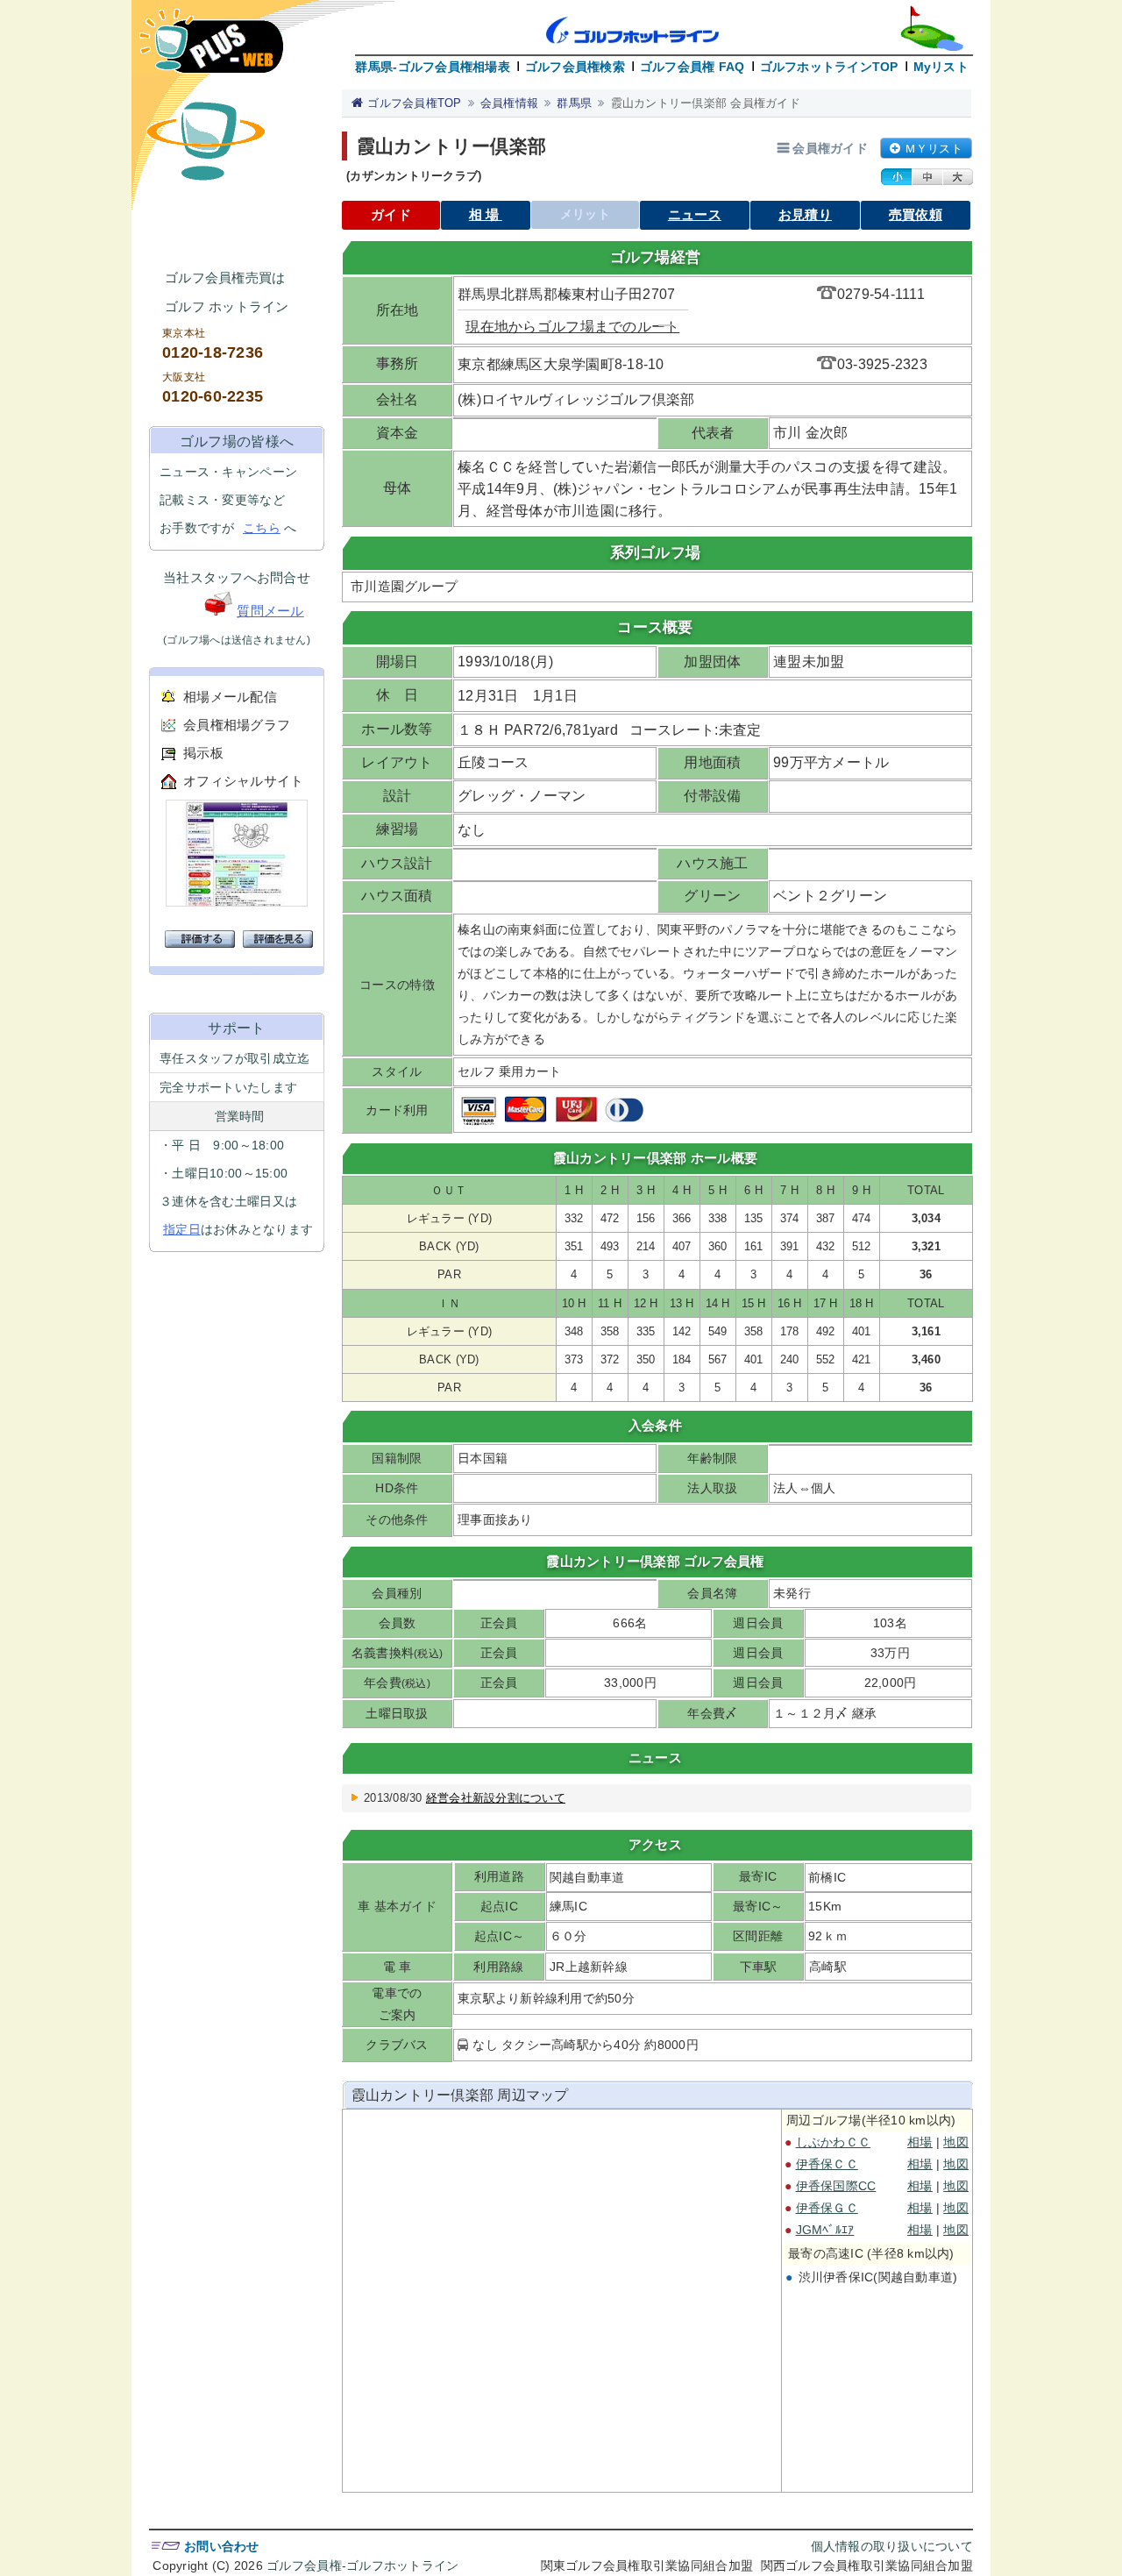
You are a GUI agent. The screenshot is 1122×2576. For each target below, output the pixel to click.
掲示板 (203, 753)
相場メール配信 (230, 697)
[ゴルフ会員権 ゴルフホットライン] (211, 50)
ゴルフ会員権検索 (575, 67)
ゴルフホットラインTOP (829, 67)
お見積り (805, 214)
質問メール (270, 611)
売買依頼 (916, 214)
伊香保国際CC (836, 2186)
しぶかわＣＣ (834, 2142)
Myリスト (941, 67)
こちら (262, 528)
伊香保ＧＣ (827, 2208)
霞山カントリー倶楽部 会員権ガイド (706, 103)
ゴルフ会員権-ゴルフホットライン (362, 2565)
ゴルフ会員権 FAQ (692, 67)
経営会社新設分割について (496, 1798)
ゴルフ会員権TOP (414, 103)
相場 (486, 214)
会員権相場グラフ (237, 725)
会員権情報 (509, 103)
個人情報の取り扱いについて (892, 2546)
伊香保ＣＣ (827, 2164)
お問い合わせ (222, 2546)
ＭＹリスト (934, 149)
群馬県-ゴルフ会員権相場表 (432, 67)
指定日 (182, 1229)
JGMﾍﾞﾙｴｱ (825, 2230)
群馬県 (574, 103)
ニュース (695, 214)
